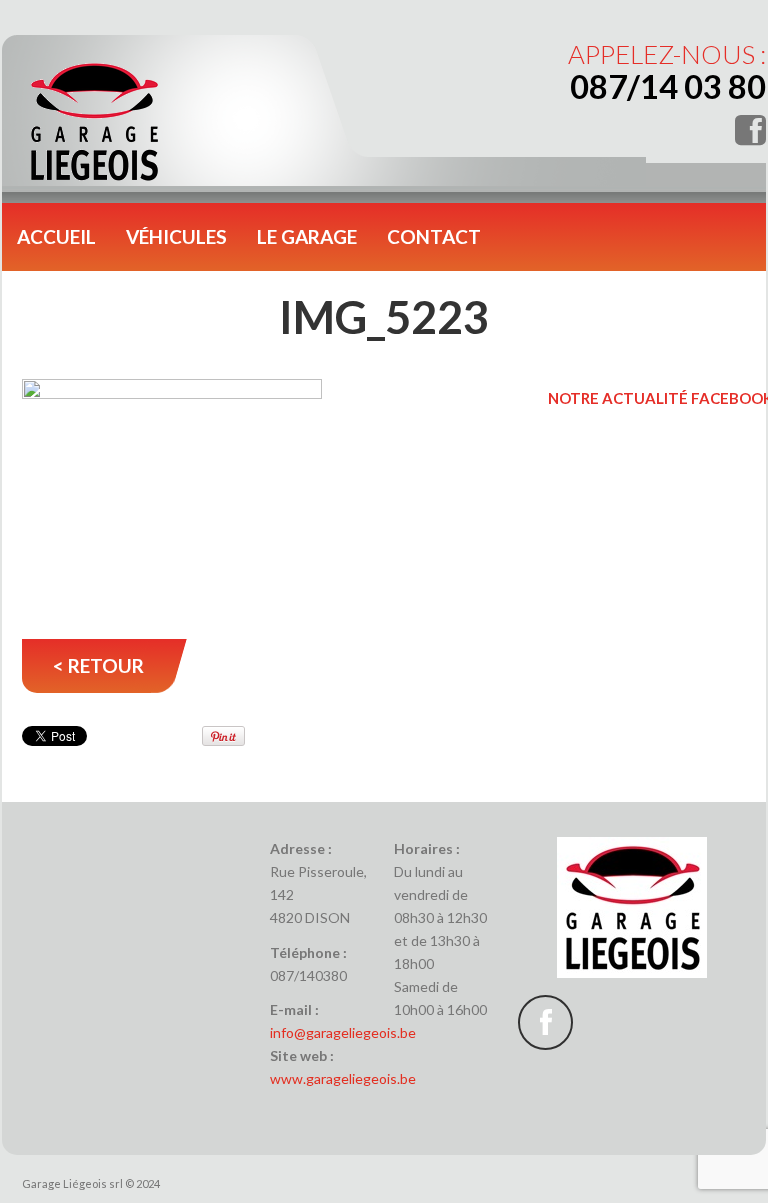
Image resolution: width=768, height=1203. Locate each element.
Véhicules (176, 236)
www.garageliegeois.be (343, 1078)
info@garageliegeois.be (343, 1032)
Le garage (307, 236)
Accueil (56, 236)
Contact (434, 236)
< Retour (98, 665)
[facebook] (545, 1022)
